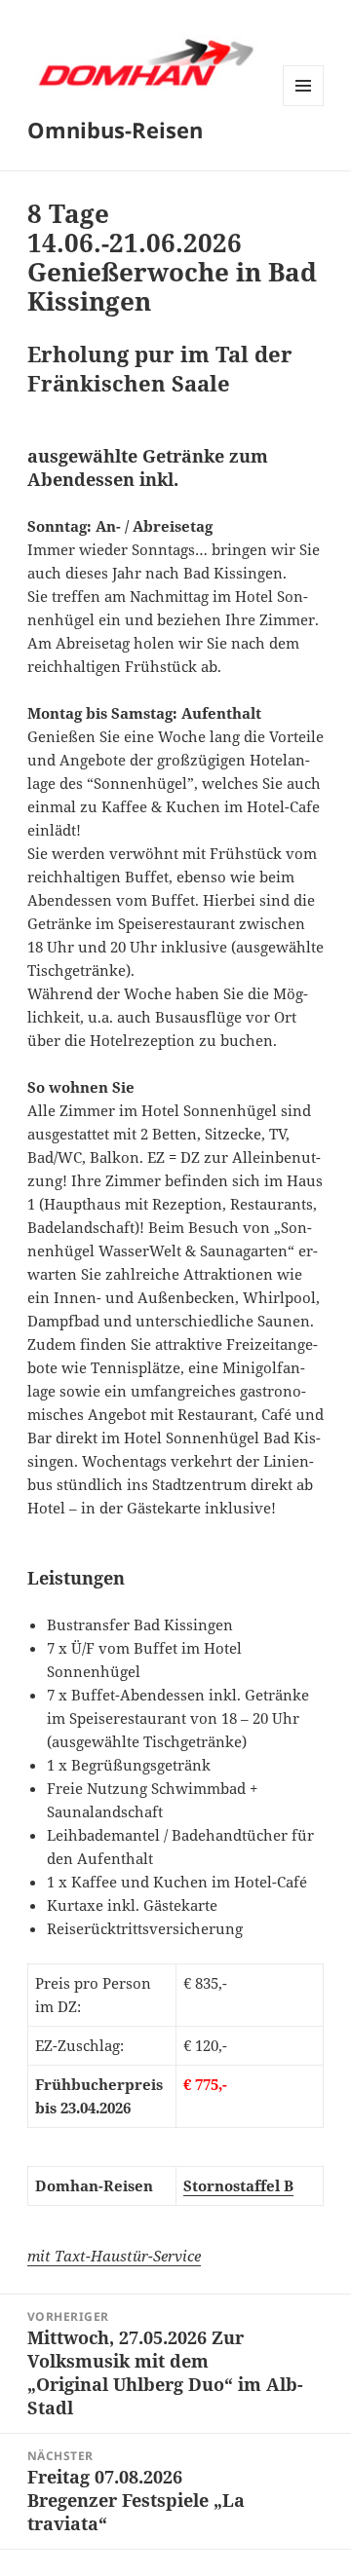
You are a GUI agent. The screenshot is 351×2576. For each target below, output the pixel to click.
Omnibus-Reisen (115, 130)
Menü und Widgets (304, 106)
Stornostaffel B (238, 2185)
